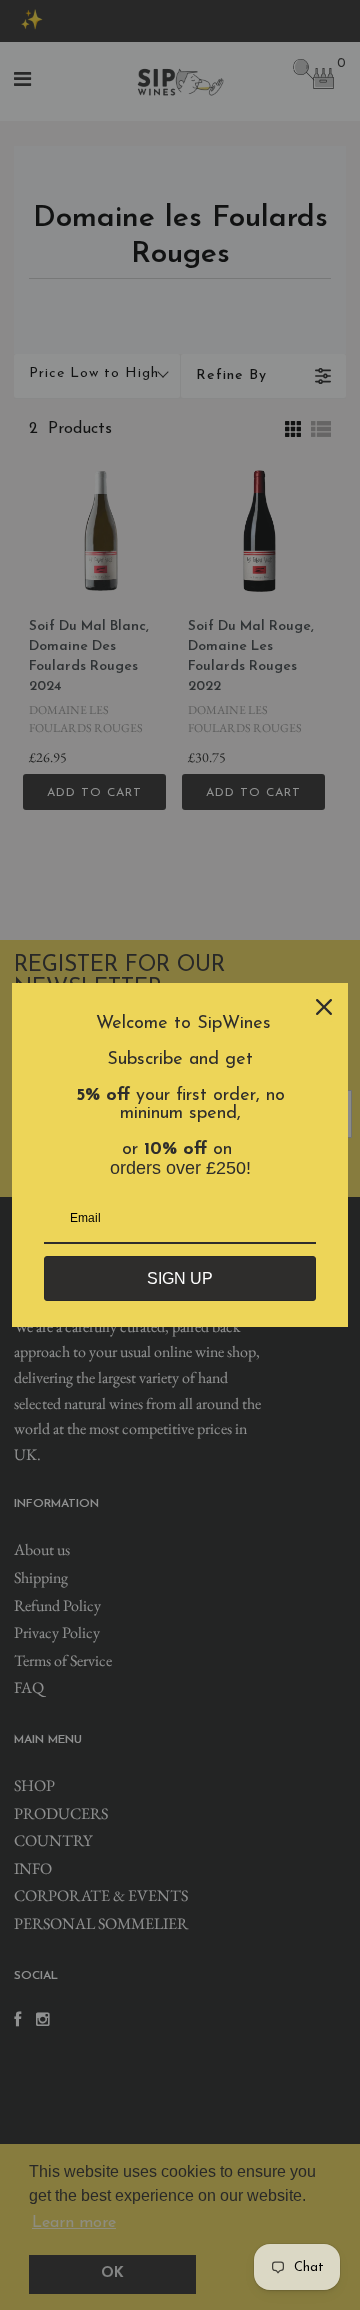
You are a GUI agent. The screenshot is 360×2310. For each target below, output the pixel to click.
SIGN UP (180, 1278)
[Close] (324, 1007)
